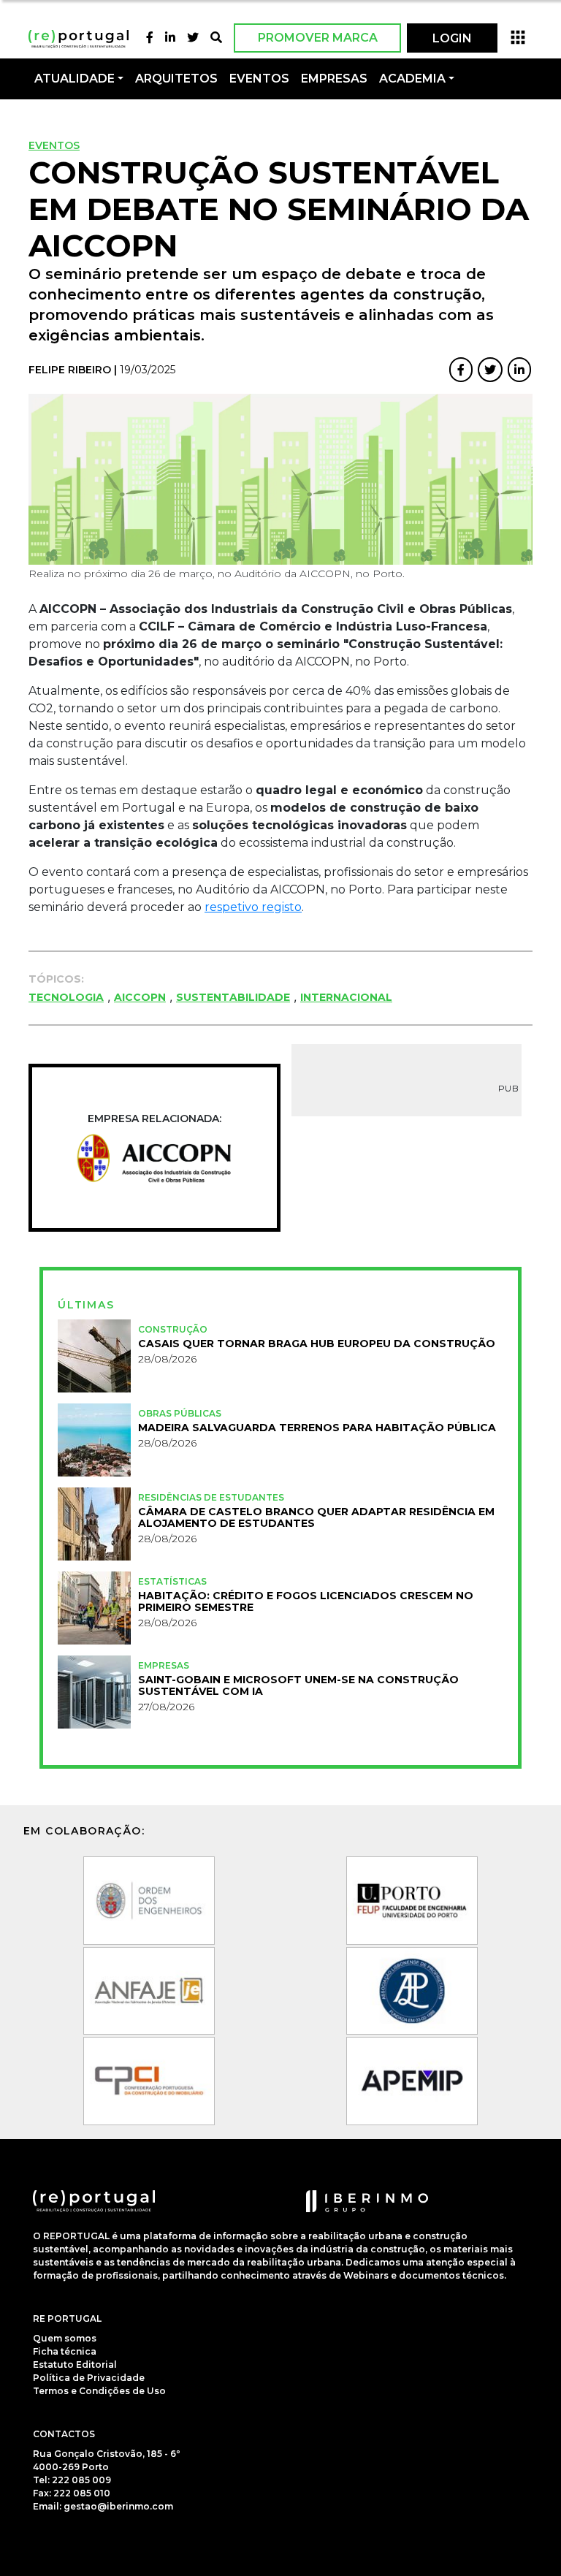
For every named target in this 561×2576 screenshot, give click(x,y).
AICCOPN (140, 997)
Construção (173, 1329)
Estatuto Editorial (75, 2364)
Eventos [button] (259, 79)
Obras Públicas (180, 1413)
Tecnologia (66, 997)
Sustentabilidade (233, 997)
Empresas (334, 79)
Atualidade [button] (75, 79)
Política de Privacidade (89, 2378)
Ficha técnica (65, 2351)
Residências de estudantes (211, 1497)
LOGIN (452, 38)
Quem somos (65, 2338)
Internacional (346, 997)
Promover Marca (318, 38)
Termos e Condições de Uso (99, 2391)
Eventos (54, 145)
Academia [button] (412, 79)
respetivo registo (253, 907)
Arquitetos (176, 79)
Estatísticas (172, 1581)
